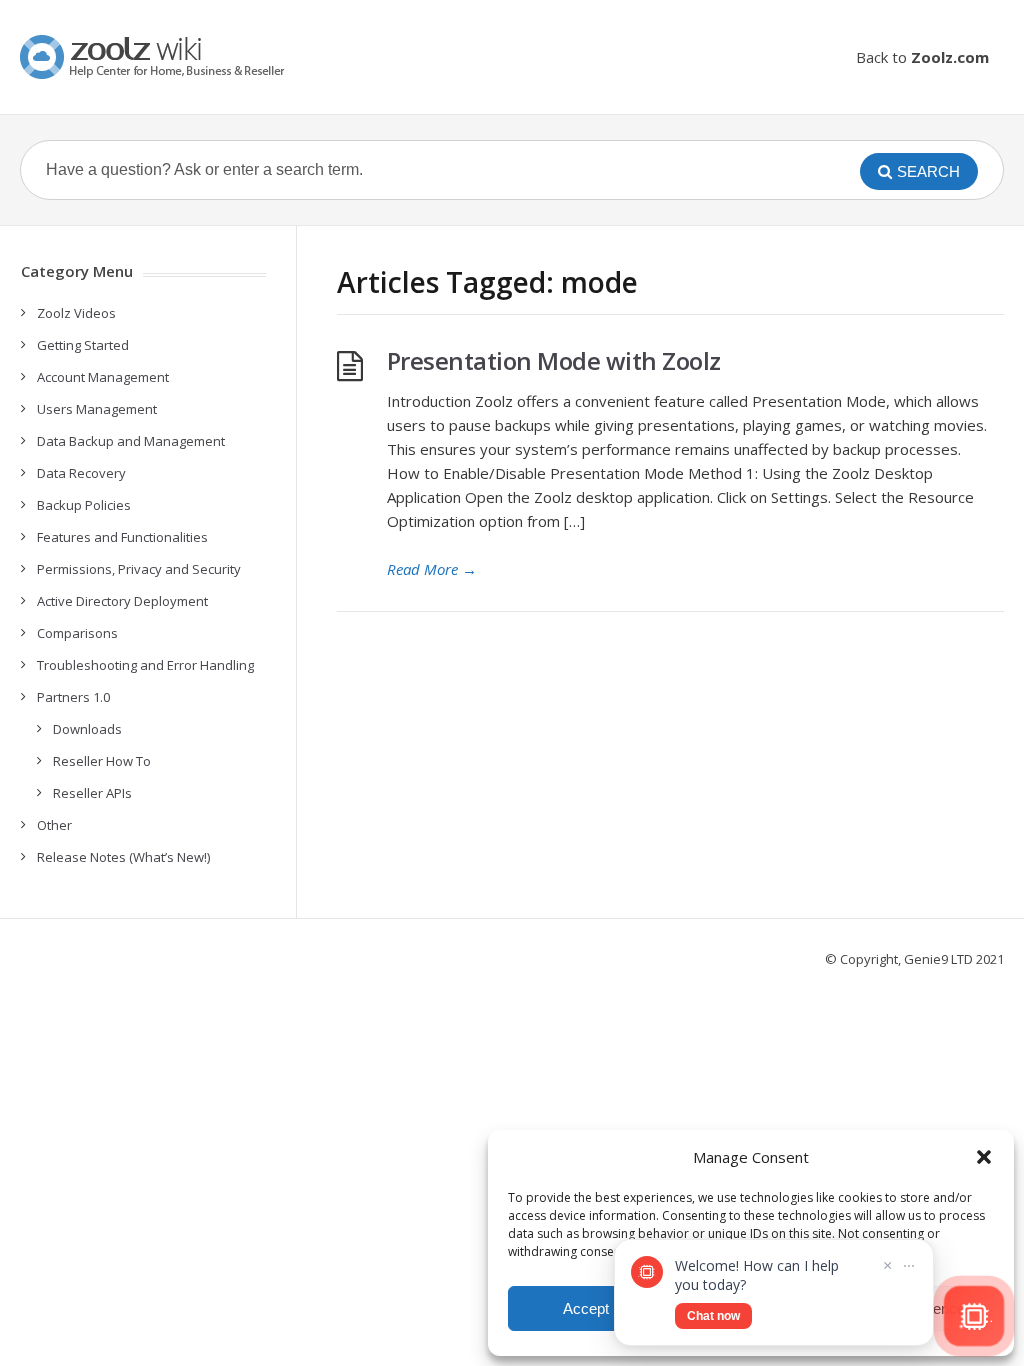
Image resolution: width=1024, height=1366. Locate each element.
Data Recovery (81, 473)
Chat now (713, 1316)
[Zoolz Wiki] (155, 57)
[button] (984, 1157)
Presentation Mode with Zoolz (554, 360)
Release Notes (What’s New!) (123, 857)
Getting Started (83, 345)
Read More (432, 569)
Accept (586, 1308)
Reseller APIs (92, 793)
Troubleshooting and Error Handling (145, 665)
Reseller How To (102, 761)
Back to (922, 57)
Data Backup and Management (131, 441)
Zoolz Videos (76, 313)
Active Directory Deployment (122, 601)
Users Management (97, 409)
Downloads (87, 729)
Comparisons (77, 633)
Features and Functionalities (122, 537)
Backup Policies (84, 505)
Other (54, 825)
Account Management (103, 377)
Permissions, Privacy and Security (139, 569)
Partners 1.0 (73, 697)
